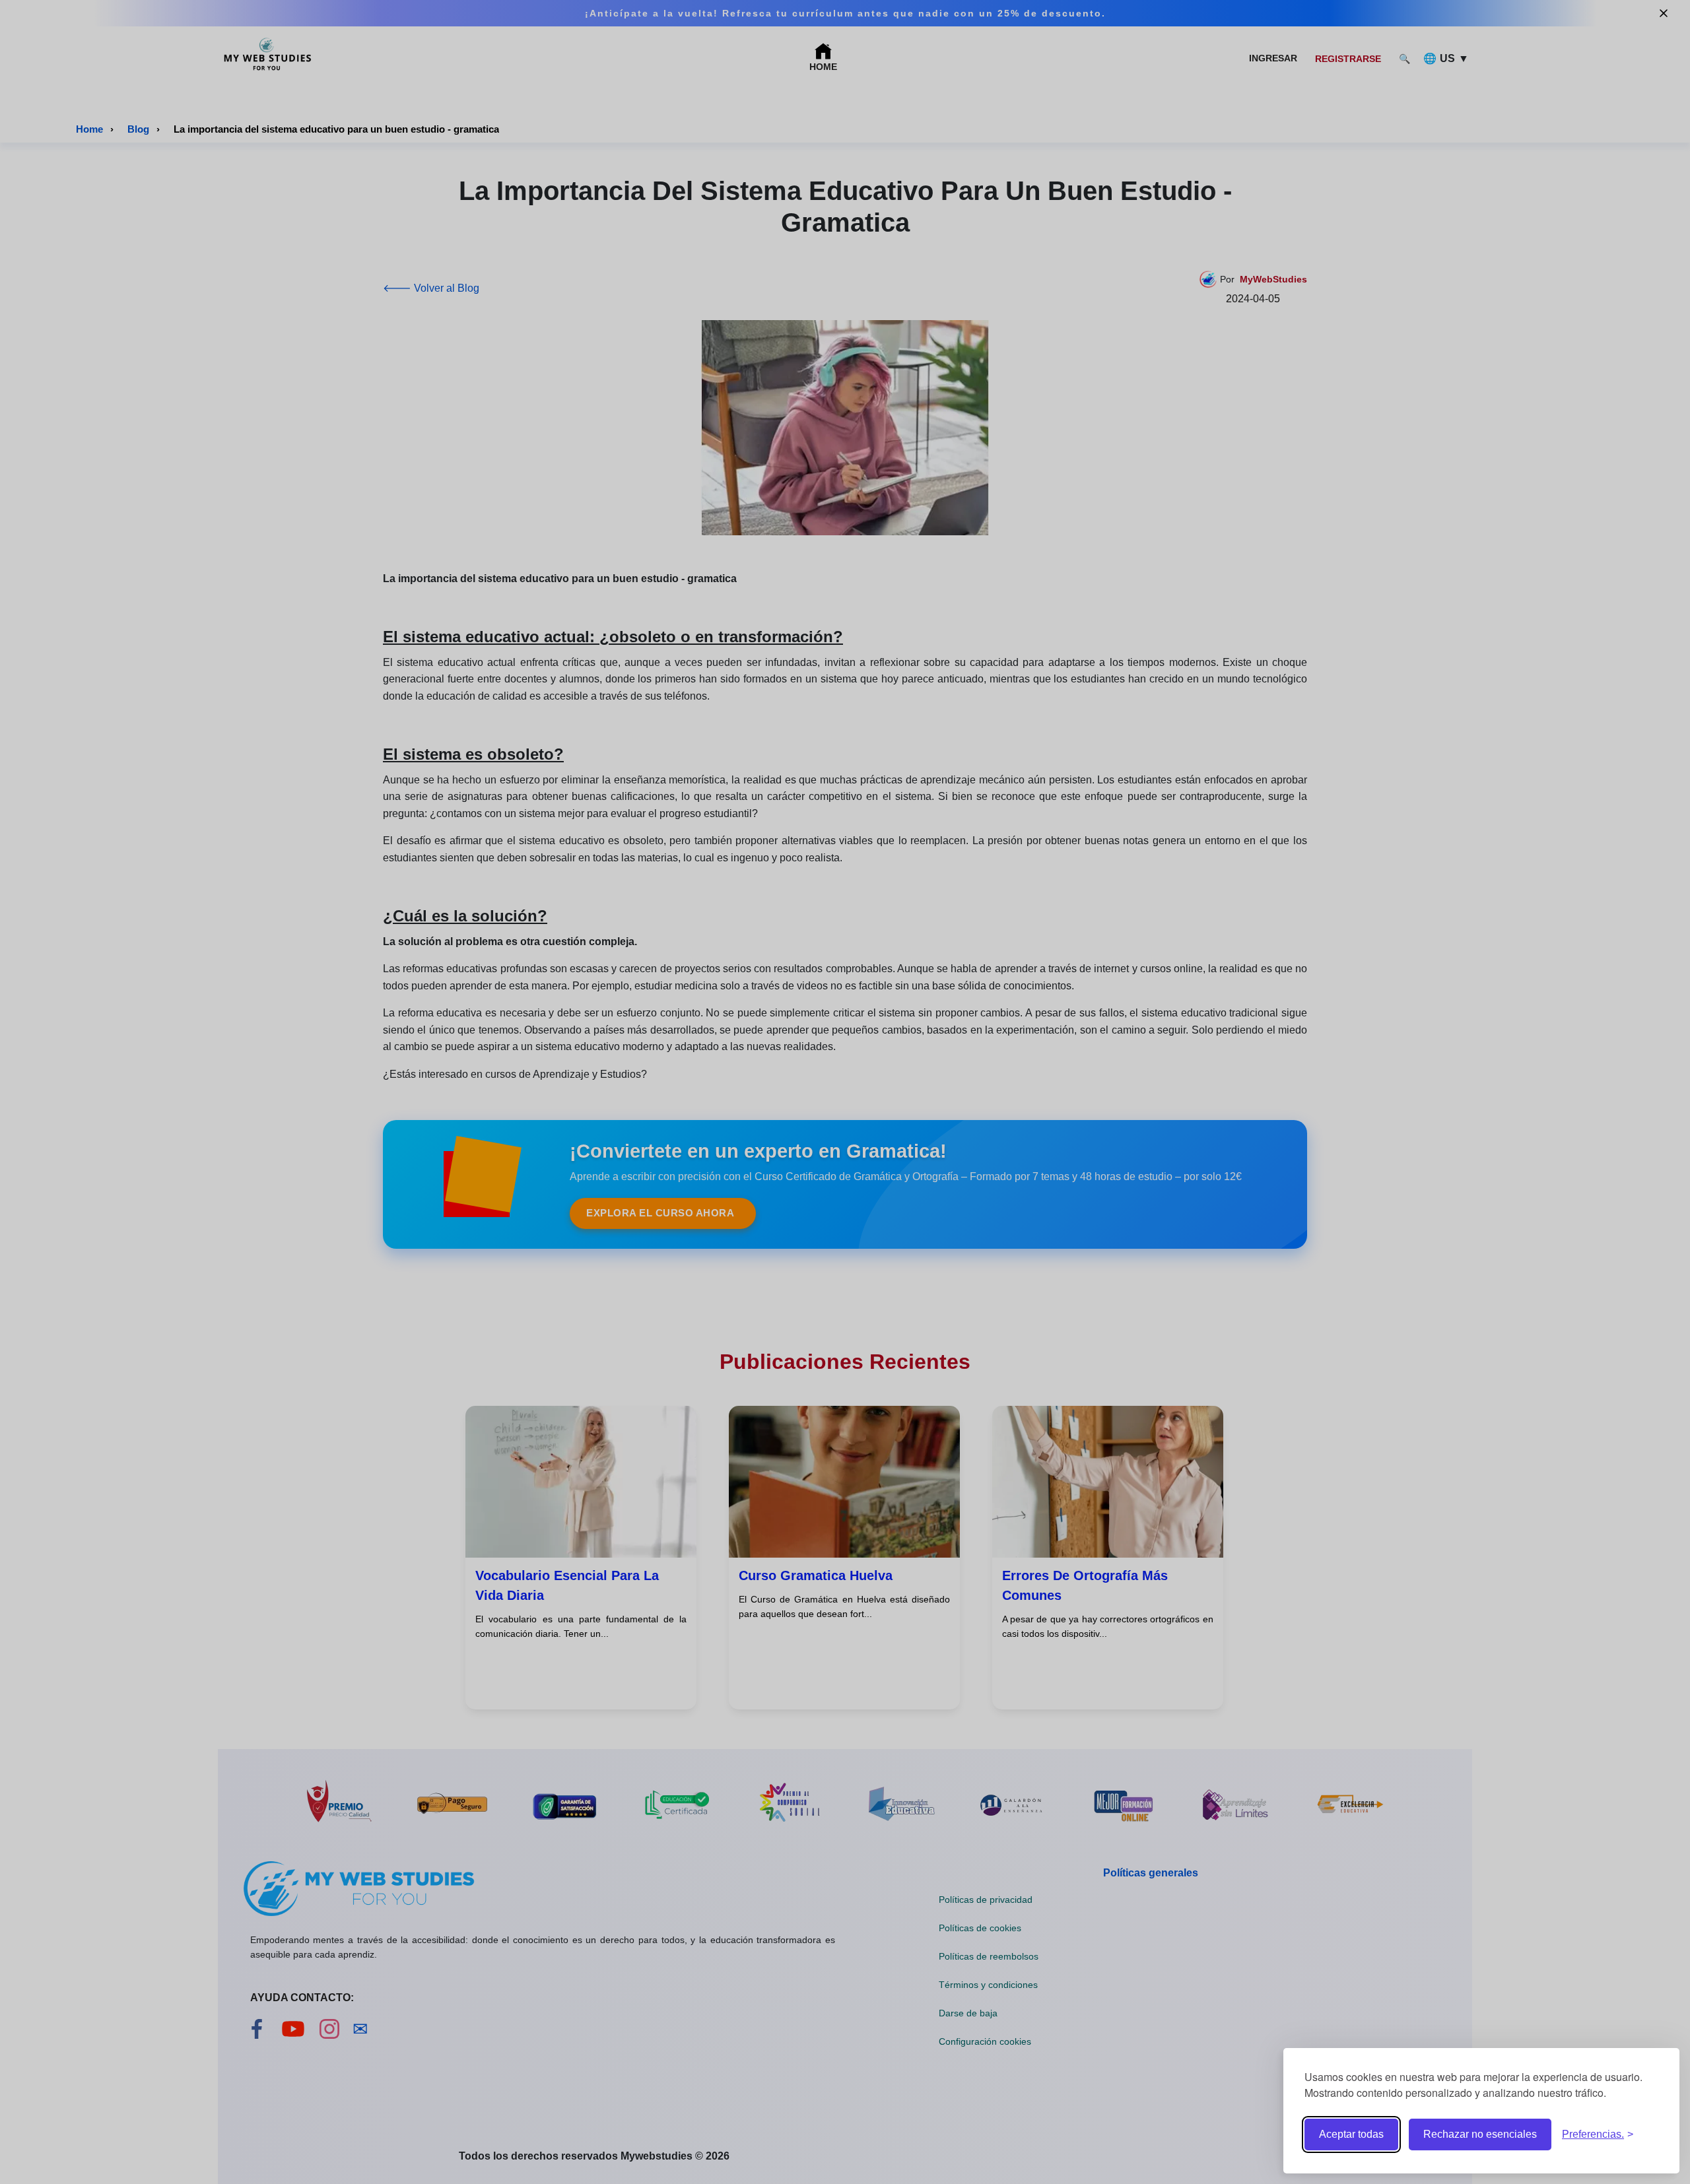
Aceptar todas (1351, 2134)
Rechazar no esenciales (1480, 2134)
